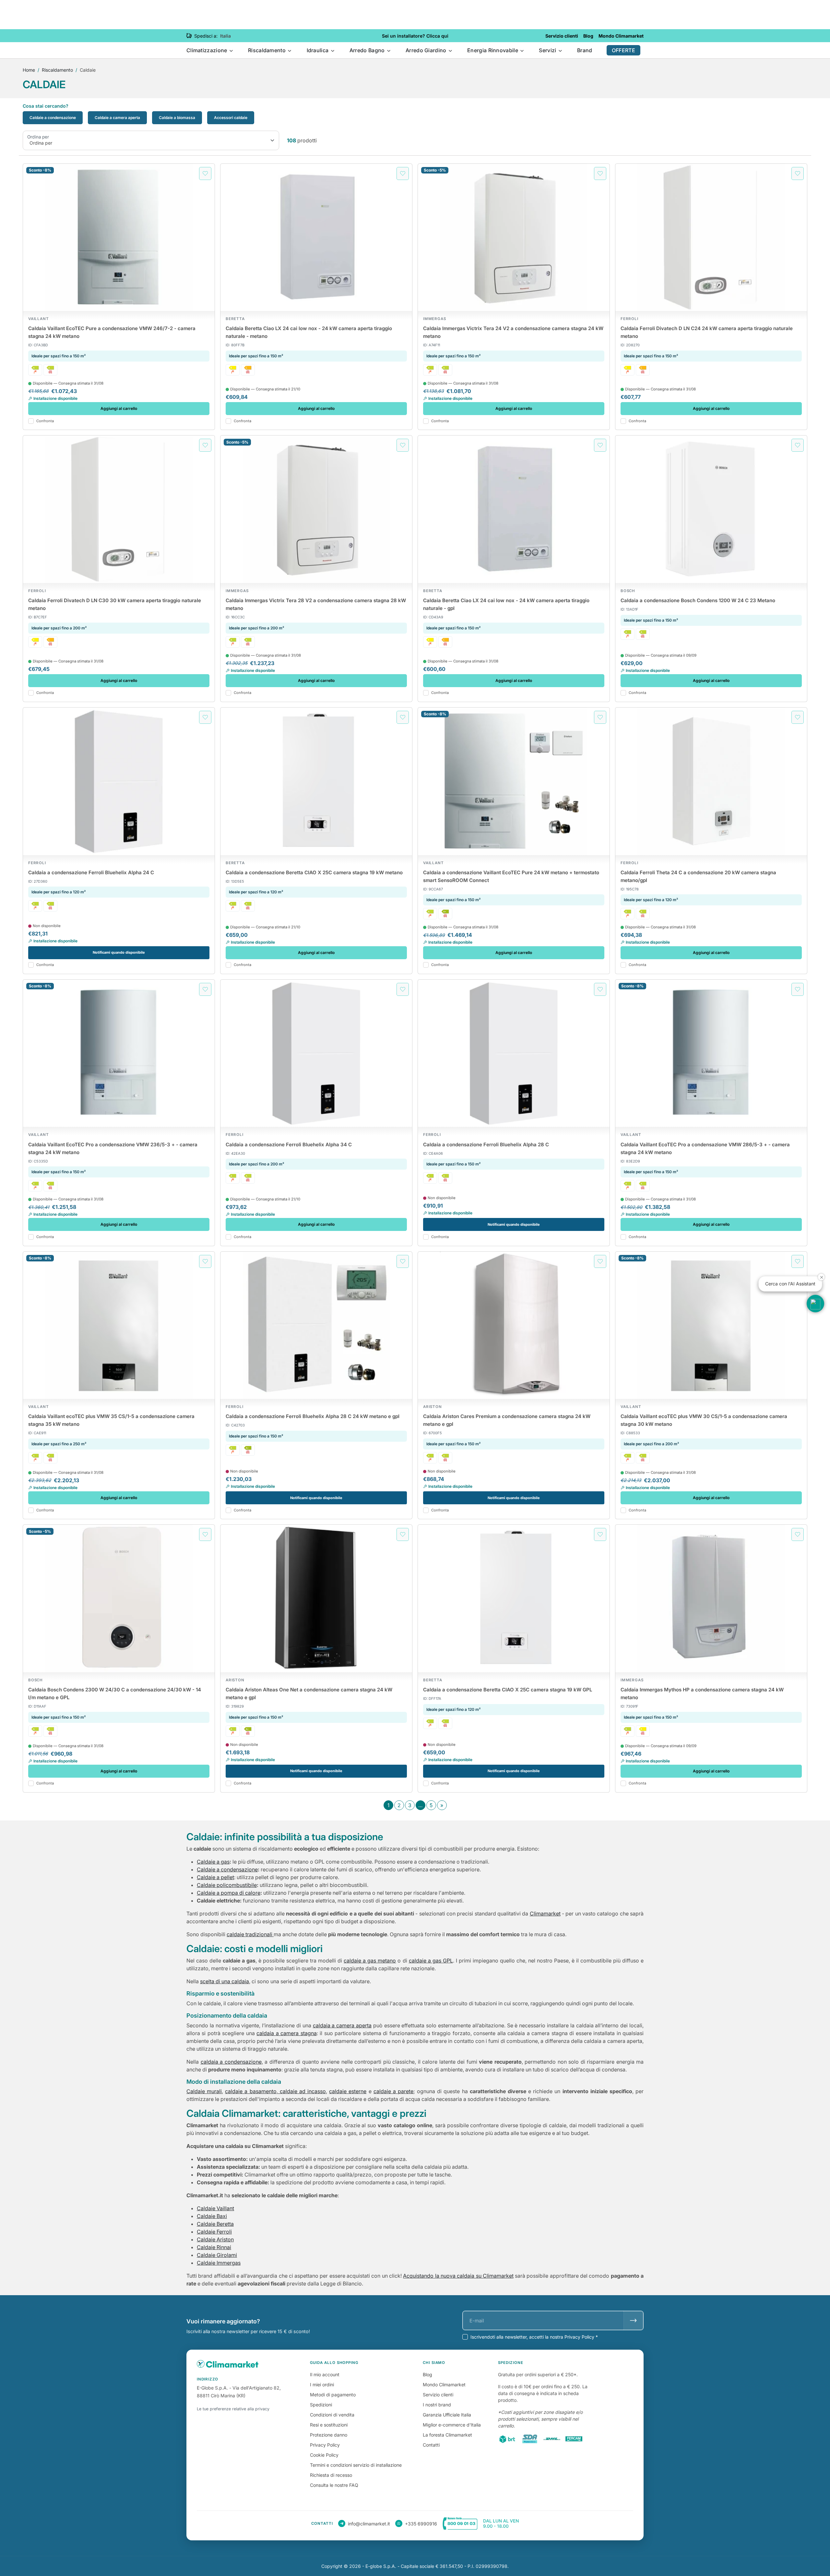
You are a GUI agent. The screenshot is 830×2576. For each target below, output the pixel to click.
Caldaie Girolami (217, 2255)
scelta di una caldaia (225, 1981)
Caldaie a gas (213, 1862)
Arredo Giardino (427, 50)
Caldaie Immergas (219, 2263)
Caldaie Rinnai (214, 2247)
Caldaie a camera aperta (117, 118)
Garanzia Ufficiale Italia (447, 2415)
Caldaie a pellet (215, 1877)
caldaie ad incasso (302, 2091)
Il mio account (325, 2374)
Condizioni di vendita (332, 2415)
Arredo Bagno (368, 50)
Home (29, 70)
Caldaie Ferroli (214, 2232)
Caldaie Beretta (215, 2224)
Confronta (45, 421)
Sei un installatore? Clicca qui (415, 36)
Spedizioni (321, 2405)
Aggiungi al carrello (119, 408)
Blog (427, 2374)
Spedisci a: (206, 36)
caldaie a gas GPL (431, 1961)
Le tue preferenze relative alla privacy (233, 2409)
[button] (815, 1304)
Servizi (548, 50)
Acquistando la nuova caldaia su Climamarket (458, 2276)
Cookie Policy (324, 2455)
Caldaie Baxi (212, 2216)
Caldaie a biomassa (177, 118)
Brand (585, 50)
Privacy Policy (325, 2445)
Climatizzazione (207, 50)
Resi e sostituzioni (329, 2425)
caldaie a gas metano (370, 1961)
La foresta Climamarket (447, 2435)
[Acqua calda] (35, 370)
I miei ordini (322, 2385)
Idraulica (318, 50)
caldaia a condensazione (231, 2062)
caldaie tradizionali (250, 1934)
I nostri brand (437, 2405)
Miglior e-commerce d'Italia (452, 2425)
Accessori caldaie (231, 118)
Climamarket (545, 1914)
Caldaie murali (204, 2091)
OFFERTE (623, 50)
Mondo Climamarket (444, 2385)
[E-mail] (633, 2320)
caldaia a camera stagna (286, 2033)
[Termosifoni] (50, 370)
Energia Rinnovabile (493, 50)
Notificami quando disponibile (119, 952)
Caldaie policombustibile (227, 1885)
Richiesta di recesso (331, 2475)
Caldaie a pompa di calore (229, 1893)
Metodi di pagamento (333, 2395)
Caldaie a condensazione (53, 118)
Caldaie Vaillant (215, 2208)
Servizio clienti (438, 2395)
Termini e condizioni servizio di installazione (356, 2465)
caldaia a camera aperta (342, 2025)
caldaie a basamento (251, 2091)
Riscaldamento (267, 50)
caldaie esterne (348, 2091)
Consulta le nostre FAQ (334, 2485)
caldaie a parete (393, 2091)
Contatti (431, 2445)
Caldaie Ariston (215, 2239)
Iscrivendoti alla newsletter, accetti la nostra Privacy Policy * (534, 2337)
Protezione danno (329, 2435)
